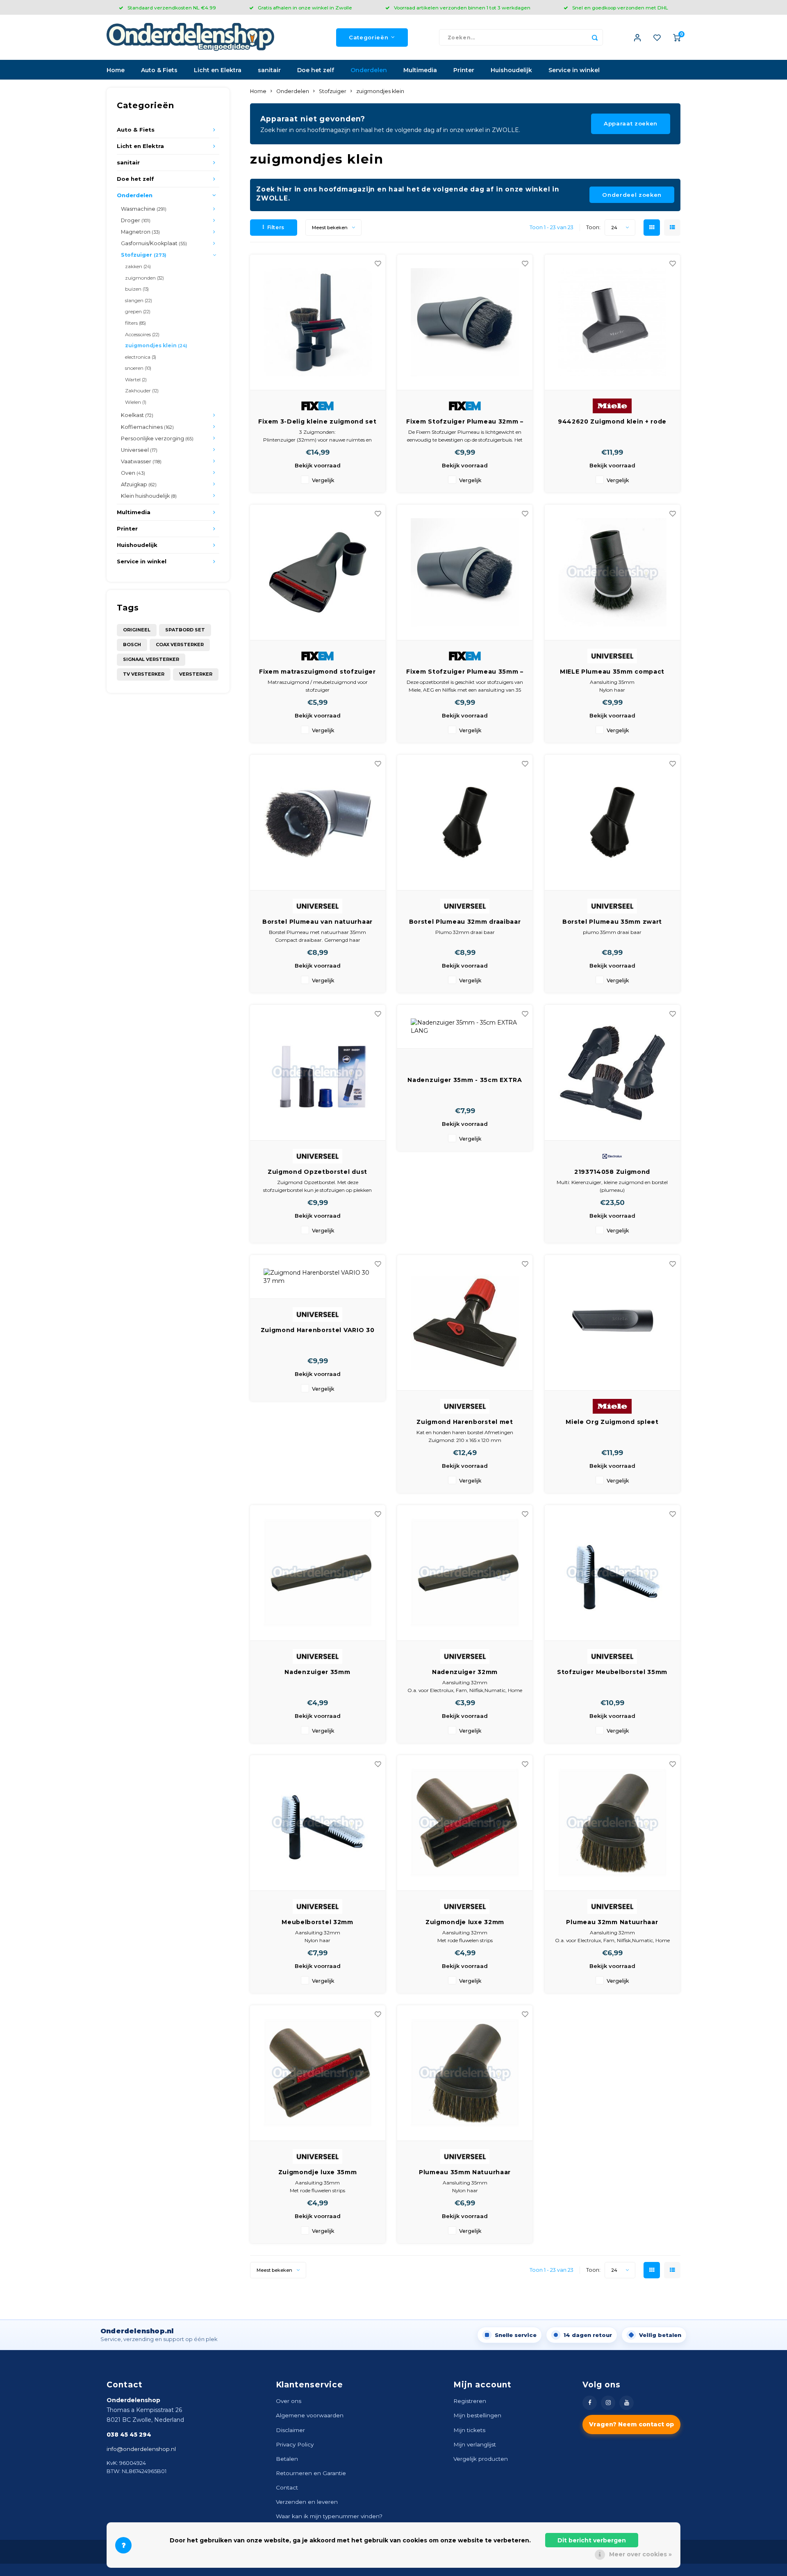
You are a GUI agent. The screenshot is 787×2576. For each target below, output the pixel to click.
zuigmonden (144, 278)
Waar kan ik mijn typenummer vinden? (329, 2516)
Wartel (136, 379)
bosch (132, 645)
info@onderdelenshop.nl (141, 2449)
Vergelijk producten (481, 2459)
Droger (136, 220)
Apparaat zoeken (631, 123)
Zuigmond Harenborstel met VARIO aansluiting (465, 1422)
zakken (138, 266)
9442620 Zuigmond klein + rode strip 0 (612, 422)
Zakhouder (142, 391)
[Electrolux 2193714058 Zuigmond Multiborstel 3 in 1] (612, 1073)
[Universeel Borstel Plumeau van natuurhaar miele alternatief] (318, 823)
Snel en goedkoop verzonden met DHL (620, 8)
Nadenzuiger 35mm (317, 1672)
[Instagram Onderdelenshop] (608, 2403)
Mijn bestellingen (477, 2415)
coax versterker (180, 645)
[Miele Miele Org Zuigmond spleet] (612, 1323)
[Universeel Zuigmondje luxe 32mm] (465, 1823)
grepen (138, 311)
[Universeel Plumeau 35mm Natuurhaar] (465, 2073)
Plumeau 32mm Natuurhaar (612, 1922)
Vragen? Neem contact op (631, 2424)
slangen (139, 300)
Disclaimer (290, 2430)
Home (116, 70)
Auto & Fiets (159, 70)
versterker (196, 674)
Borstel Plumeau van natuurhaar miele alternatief (317, 922)
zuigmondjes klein (156, 345)
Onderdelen (369, 70)
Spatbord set (185, 630)
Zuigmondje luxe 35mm (318, 2172)
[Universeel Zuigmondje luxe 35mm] (318, 2073)
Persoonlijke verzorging (157, 438)
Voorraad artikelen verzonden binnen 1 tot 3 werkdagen (462, 8)
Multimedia (420, 70)
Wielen (136, 402)
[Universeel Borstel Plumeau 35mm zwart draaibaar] (612, 823)
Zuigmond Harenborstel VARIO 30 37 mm (318, 1330)
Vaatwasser (141, 461)
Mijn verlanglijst (475, 2444)
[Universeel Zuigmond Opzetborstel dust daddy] (318, 1073)
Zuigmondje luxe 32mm (465, 1922)
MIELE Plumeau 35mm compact (612, 672)
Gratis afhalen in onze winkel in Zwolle (305, 8)
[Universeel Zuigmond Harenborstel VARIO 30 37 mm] (318, 1277)
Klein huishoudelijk (149, 496)
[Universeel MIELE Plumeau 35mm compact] (612, 573)
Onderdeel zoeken (632, 195)
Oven (133, 473)
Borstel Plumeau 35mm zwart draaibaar (612, 922)
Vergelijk (323, 480)
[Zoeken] (595, 37)
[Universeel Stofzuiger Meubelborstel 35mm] (612, 1573)
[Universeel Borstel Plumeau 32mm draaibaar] (465, 823)
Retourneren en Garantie (311, 2473)
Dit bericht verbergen (592, 2540)
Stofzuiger (143, 255)
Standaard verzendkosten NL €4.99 (172, 8)
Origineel (137, 630)
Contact (287, 2487)
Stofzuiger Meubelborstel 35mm (612, 1672)
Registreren (470, 2401)
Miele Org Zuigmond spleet (612, 1422)
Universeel (139, 450)
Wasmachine (144, 209)
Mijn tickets (469, 2430)
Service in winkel (574, 70)
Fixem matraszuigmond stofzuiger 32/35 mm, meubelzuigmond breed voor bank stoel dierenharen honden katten (317, 672)
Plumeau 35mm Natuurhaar (465, 2172)
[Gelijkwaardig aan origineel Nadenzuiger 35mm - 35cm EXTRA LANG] (465, 1027)
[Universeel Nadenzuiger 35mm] (318, 1573)
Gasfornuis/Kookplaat (154, 243)
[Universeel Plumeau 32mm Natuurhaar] (612, 1823)
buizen (137, 289)
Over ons (289, 2401)
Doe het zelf (316, 70)
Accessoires (142, 334)
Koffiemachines (147, 427)
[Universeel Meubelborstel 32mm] (318, 1823)
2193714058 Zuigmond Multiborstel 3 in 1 (612, 1172)
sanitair (269, 70)
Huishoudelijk (511, 70)
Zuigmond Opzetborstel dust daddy (317, 1172)
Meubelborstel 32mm (317, 1922)
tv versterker (144, 674)
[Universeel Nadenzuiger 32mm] (465, 1573)
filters (135, 323)
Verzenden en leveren (307, 2502)
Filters (276, 227)
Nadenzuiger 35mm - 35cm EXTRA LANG (465, 1080)
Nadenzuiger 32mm (465, 1672)
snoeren (138, 368)
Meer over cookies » (640, 2554)
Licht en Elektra (218, 70)
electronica (141, 357)
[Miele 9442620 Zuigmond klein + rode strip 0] (612, 322)
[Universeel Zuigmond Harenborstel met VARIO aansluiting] (465, 1323)
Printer (464, 70)
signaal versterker (151, 659)
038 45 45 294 (129, 2435)
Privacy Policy (295, 2444)
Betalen (287, 2459)
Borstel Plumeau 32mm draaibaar (465, 922)
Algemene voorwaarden (310, 2415)
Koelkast (137, 415)
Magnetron (140, 232)
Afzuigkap (139, 484)
